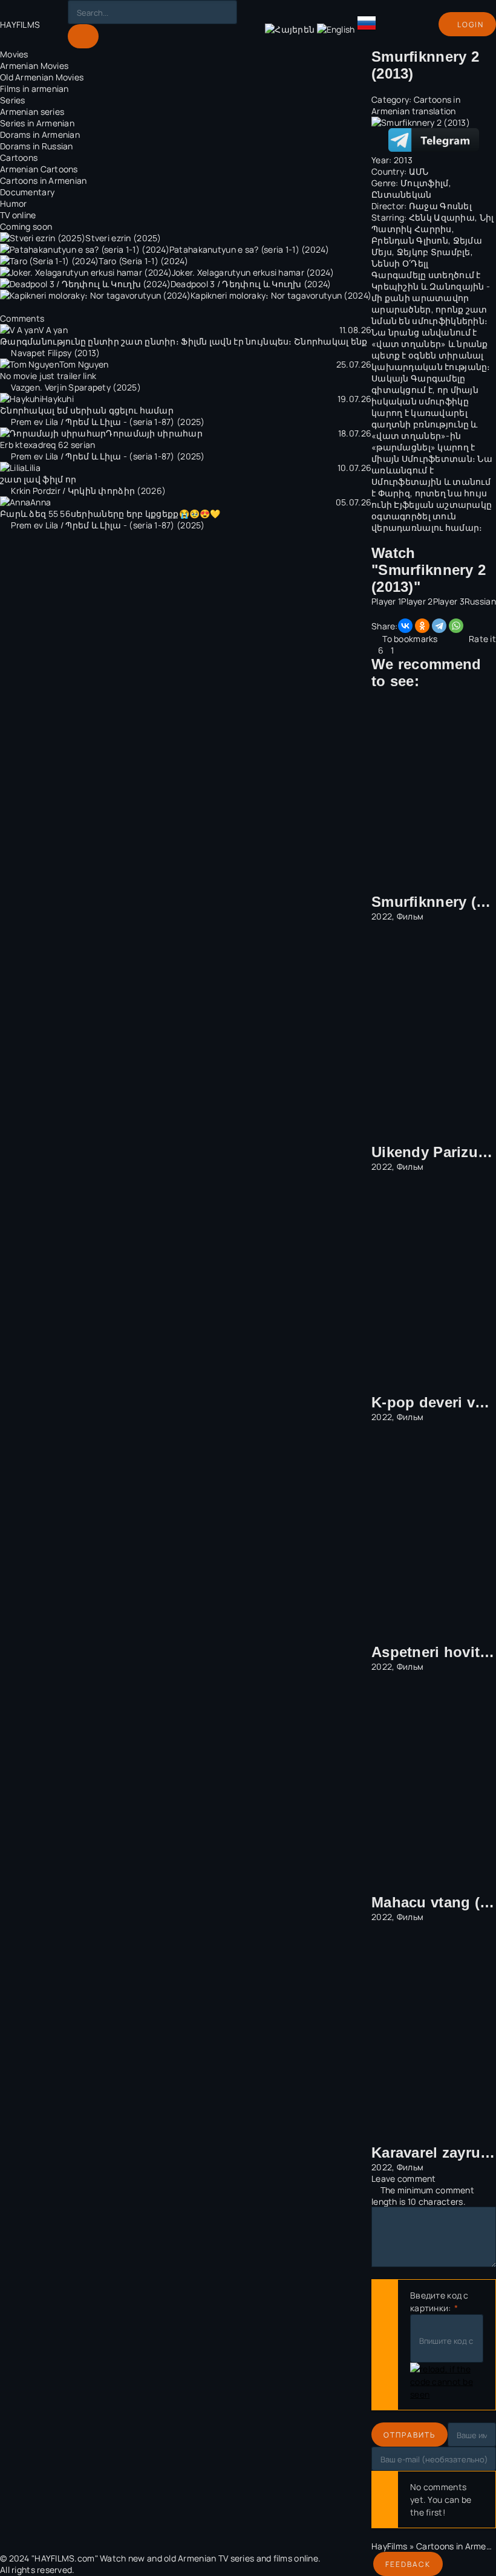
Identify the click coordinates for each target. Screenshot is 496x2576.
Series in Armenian (37, 123)
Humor (13, 203)
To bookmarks (410, 639)
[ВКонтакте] (405, 626)
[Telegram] (439, 626)
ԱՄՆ (419, 171)
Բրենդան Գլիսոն (410, 240)
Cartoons (19, 157)
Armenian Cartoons (39, 169)
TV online (18, 215)
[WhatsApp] (456, 626)
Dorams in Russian (37, 146)
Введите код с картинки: (439, 2302)
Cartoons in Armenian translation (416, 105)
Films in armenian (34, 89)
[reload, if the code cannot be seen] (447, 2382)
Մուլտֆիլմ (425, 183)
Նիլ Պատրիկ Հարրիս (432, 223)
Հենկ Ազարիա (442, 217)
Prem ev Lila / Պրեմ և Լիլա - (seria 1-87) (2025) (108, 422)
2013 (403, 160)
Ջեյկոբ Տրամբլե (434, 252)
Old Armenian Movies (42, 77)
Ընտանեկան (402, 194)
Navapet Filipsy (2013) (55, 353)
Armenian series (32, 112)
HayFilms (389, 2546)
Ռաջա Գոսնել (440, 206)
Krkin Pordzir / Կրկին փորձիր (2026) (88, 491)
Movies (14, 54)
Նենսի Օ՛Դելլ (400, 263)
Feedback (408, 2564)
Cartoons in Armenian (44, 180)
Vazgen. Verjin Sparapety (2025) (76, 387)
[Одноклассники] (422, 626)
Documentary (27, 192)
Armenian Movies (34, 66)
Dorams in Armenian (40, 135)
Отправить (410, 2435)
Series (13, 100)
